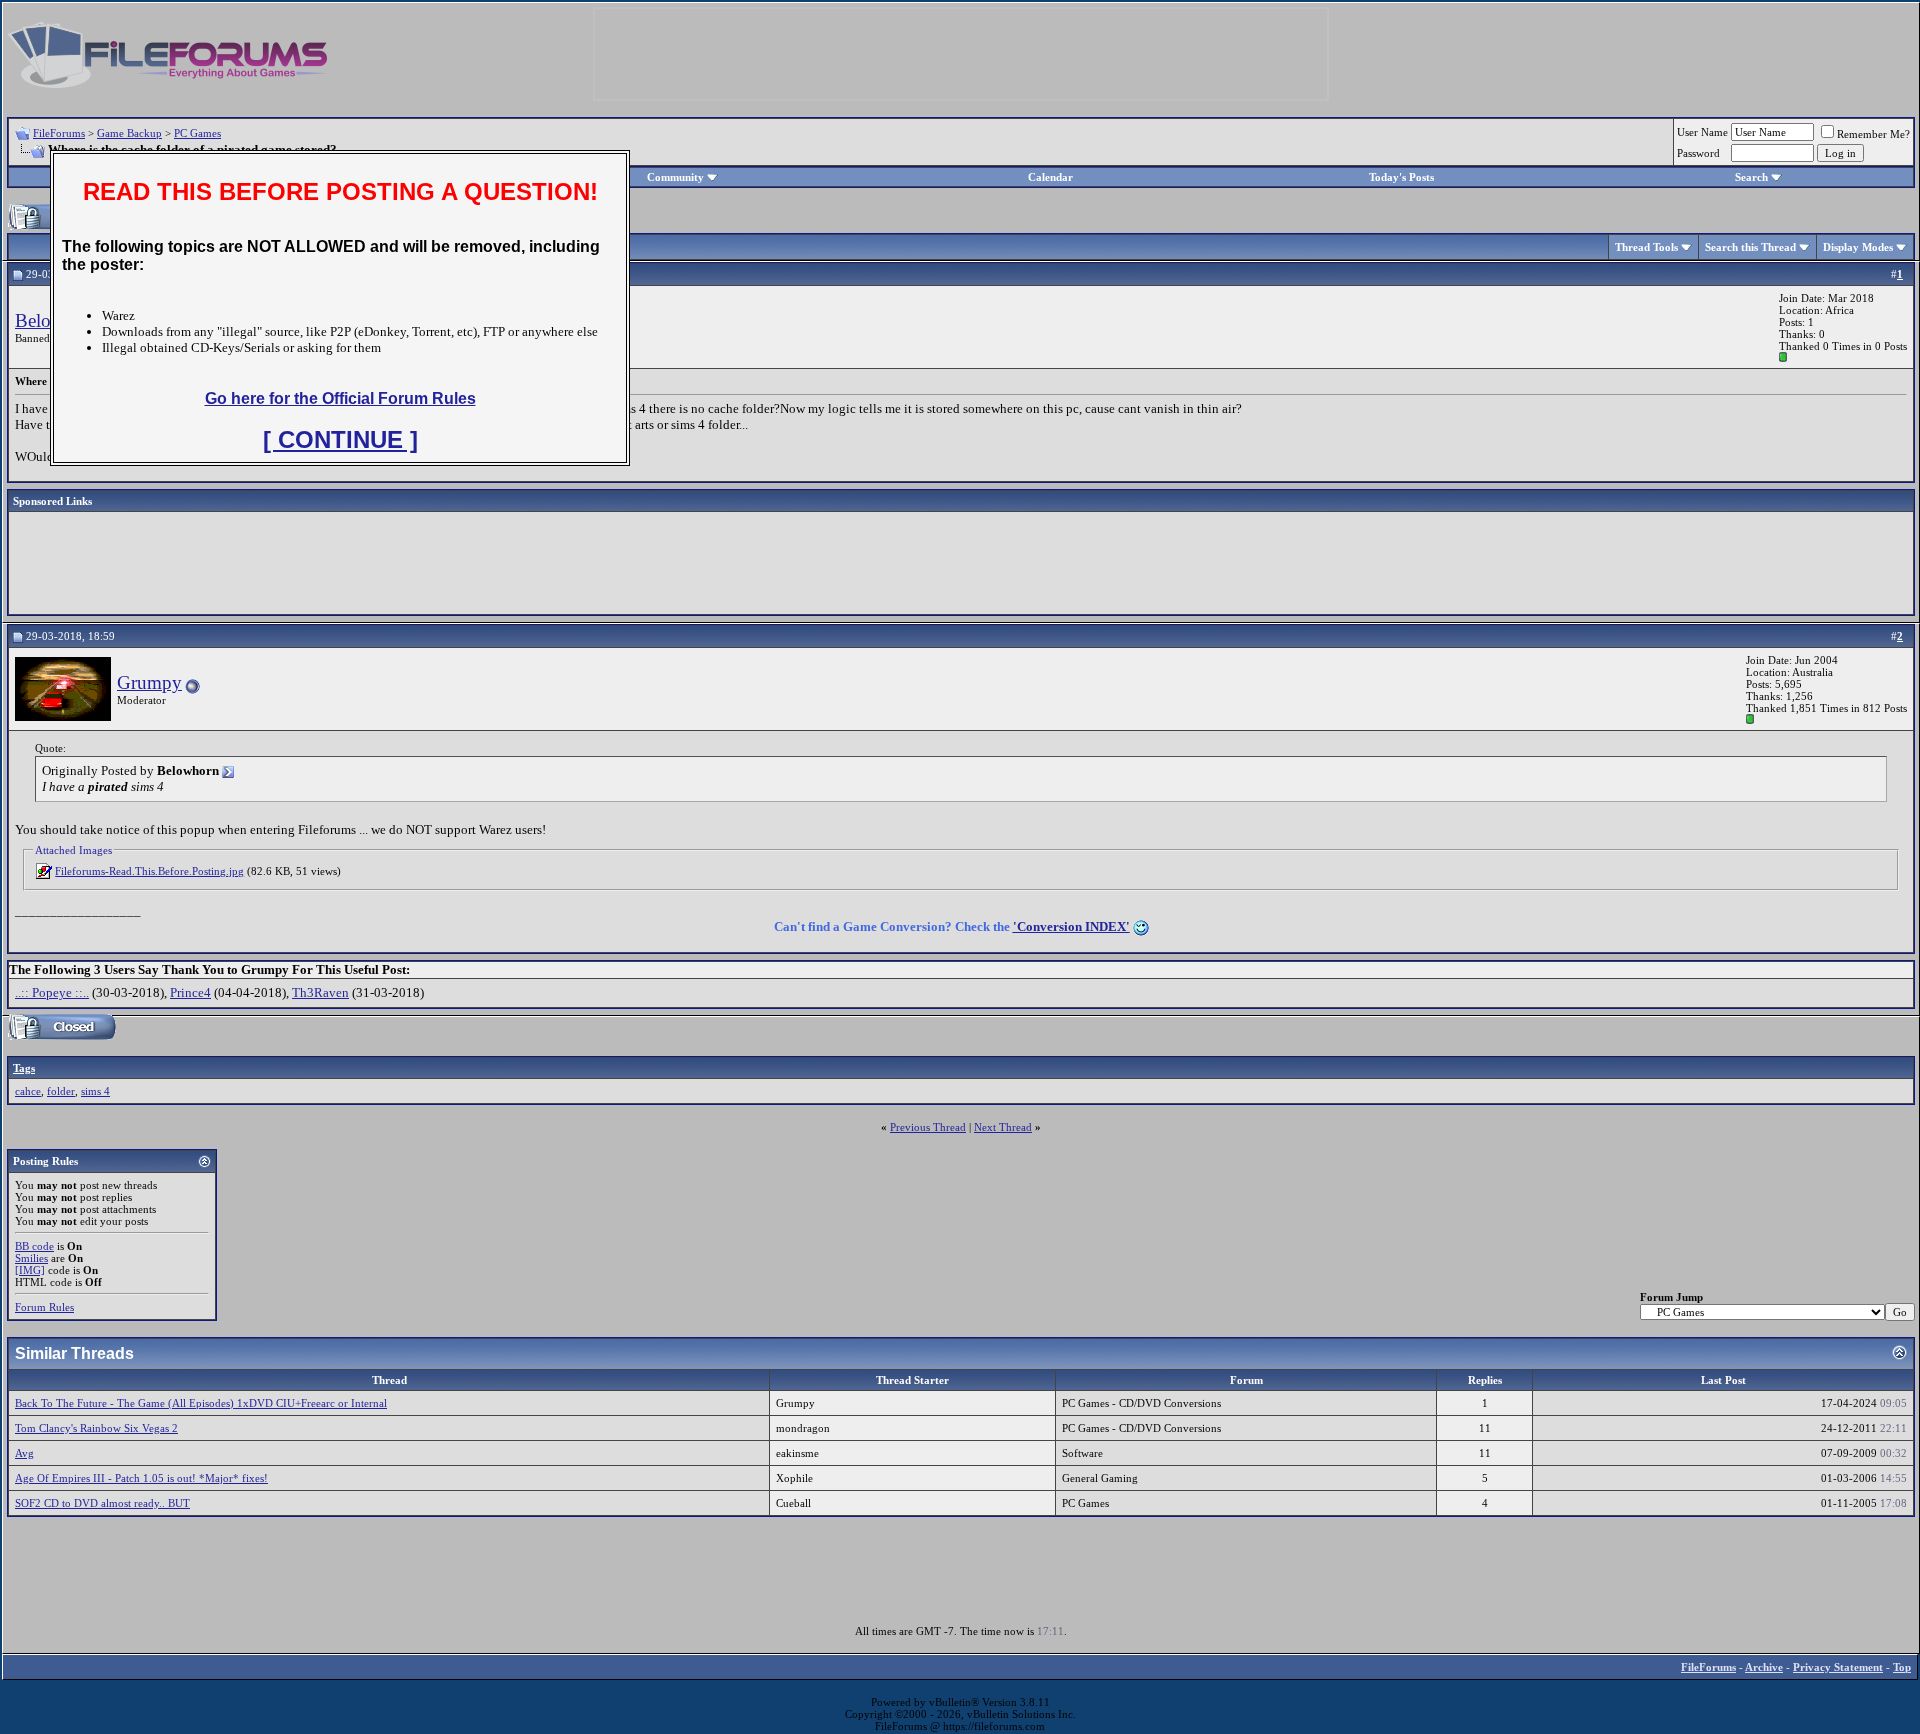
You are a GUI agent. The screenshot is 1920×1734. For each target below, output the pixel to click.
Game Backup (129, 133)
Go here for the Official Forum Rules (340, 398)
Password (1698, 153)
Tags (24, 1068)
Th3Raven (320, 992)
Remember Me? (1873, 134)
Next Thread (1003, 1127)
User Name (1702, 132)
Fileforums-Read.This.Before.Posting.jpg (149, 871)
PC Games (197, 133)
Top (1902, 1667)
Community (675, 177)
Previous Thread (928, 1127)
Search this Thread (1750, 247)
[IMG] (30, 1270)
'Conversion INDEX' (1071, 926)
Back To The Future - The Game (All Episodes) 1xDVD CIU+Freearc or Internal (201, 1403)
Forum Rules (44, 1307)
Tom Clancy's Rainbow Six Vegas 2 (96, 1428)
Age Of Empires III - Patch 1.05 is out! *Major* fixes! (141, 1478)
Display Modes (1858, 247)
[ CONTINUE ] (340, 439)
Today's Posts (1401, 177)
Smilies (31, 1258)
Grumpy (149, 682)
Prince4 (190, 992)
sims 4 (95, 1091)
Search (1751, 177)
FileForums (59, 133)
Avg (24, 1453)
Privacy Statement (1838, 1667)
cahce (28, 1091)
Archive (1764, 1667)
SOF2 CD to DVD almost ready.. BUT (102, 1503)
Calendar (1050, 177)
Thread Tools (1646, 247)
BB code (34, 1246)
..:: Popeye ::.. (52, 992)
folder (61, 1091)
